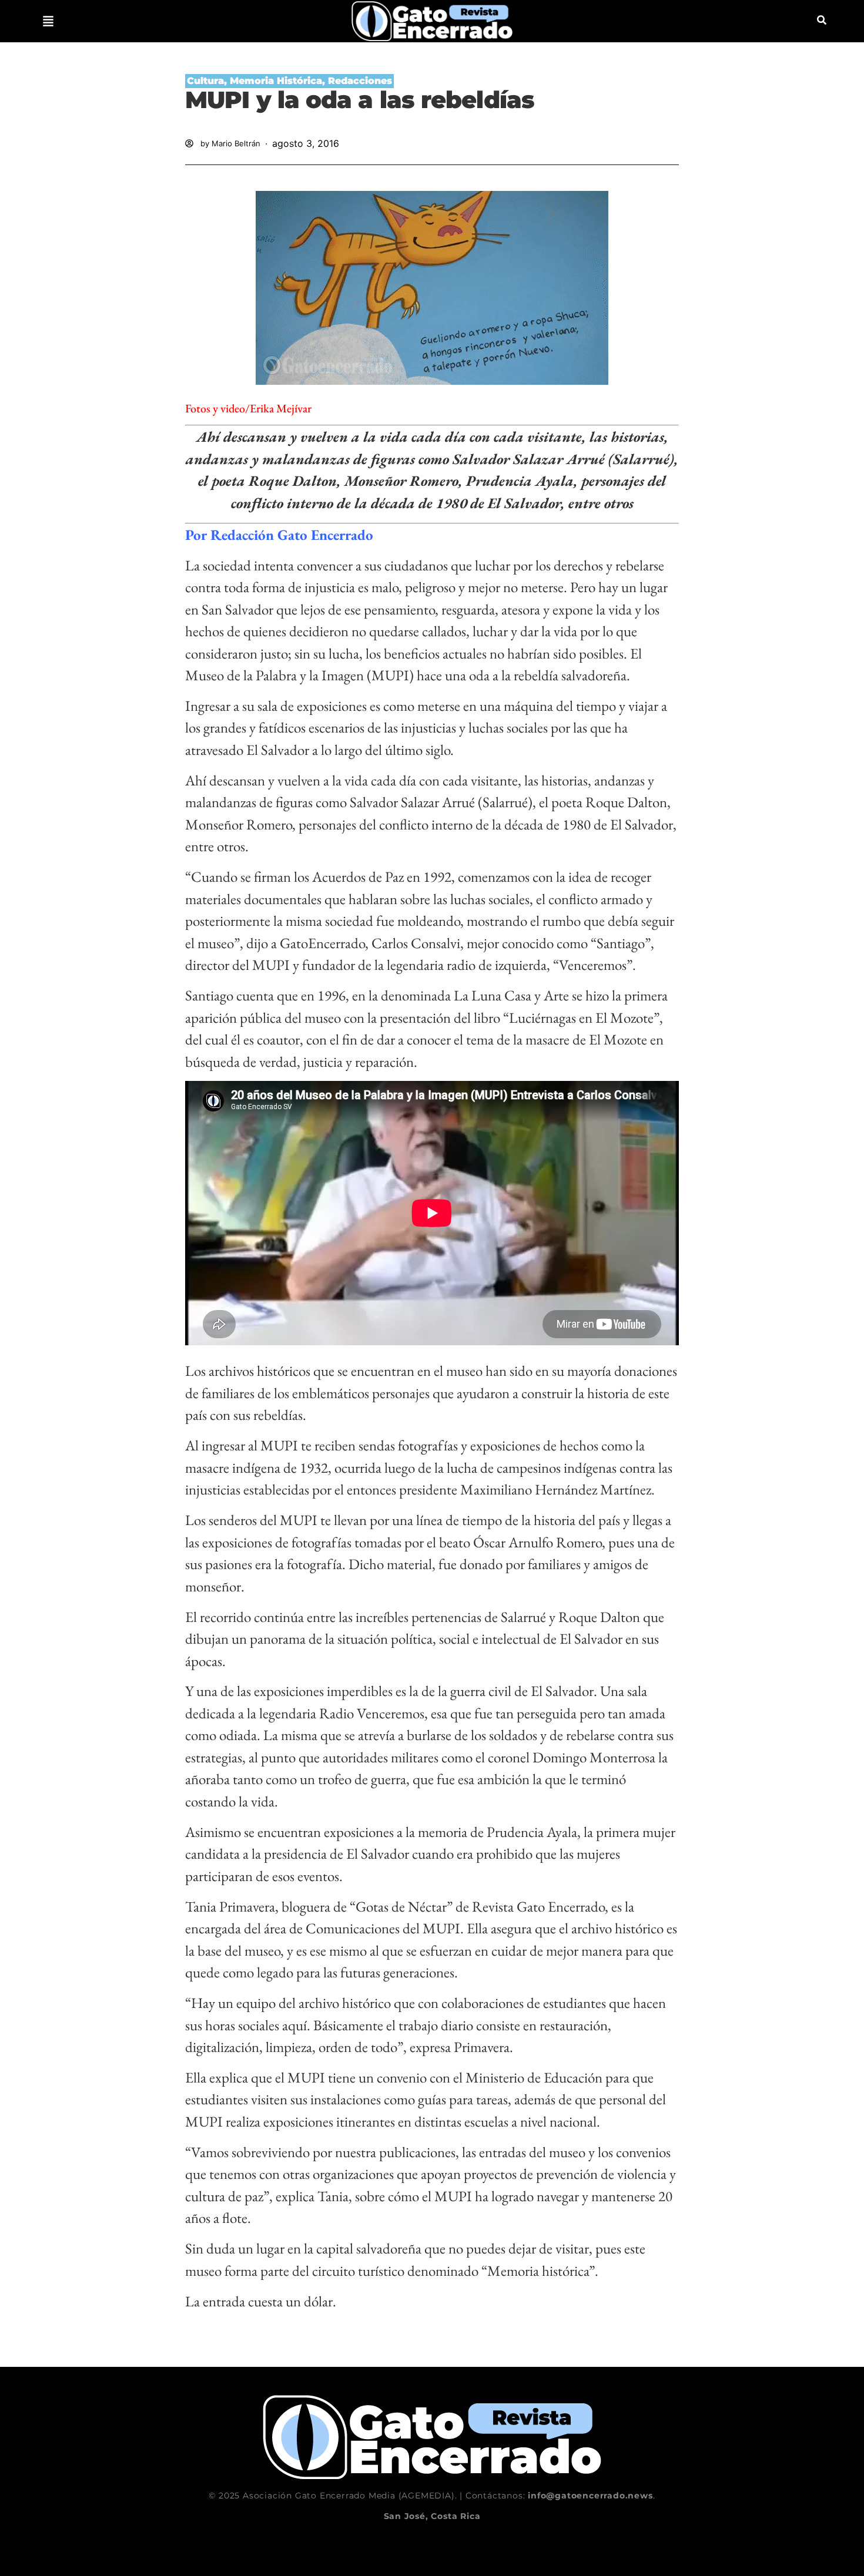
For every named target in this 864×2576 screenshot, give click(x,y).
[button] (48, 21)
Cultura (205, 81)
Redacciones (360, 81)
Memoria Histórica (276, 81)
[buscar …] (822, 21)
